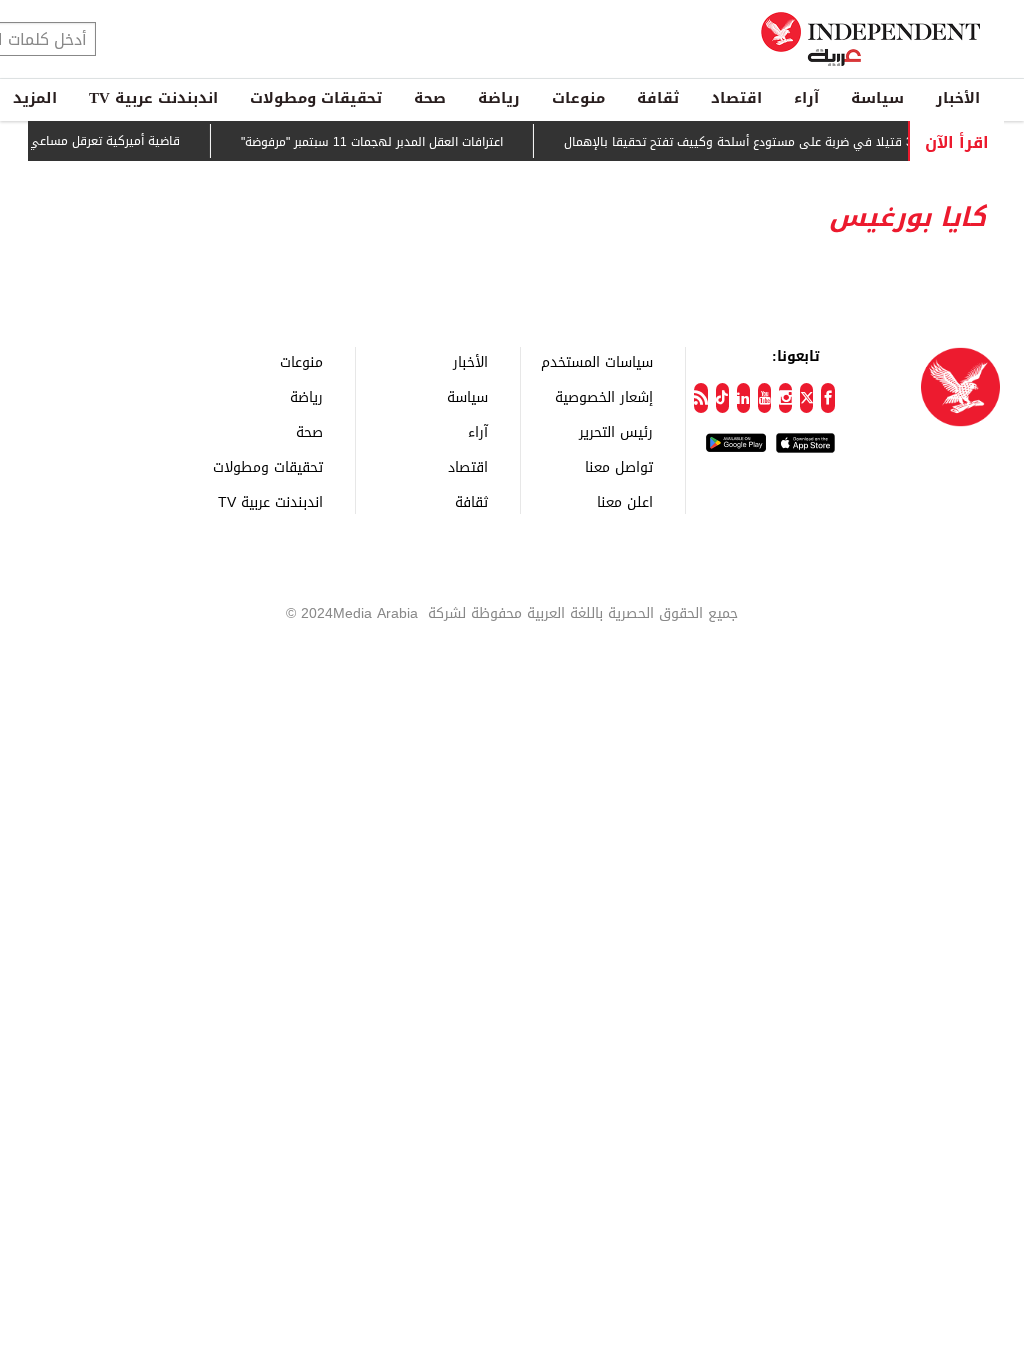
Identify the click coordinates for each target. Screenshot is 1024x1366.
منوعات (578, 98)
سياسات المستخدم (597, 361)
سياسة (877, 98)
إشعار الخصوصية (604, 396)
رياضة (499, 98)
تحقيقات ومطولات (316, 98)
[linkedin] (743, 398)
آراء (806, 98)
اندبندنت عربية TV (153, 98)
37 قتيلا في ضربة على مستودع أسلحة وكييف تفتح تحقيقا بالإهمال (754, 142)
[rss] (700, 398)
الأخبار (958, 98)
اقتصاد (736, 98)
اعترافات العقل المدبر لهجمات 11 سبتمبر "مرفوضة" (384, 142)
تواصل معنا (619, 466)
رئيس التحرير (616, 431)
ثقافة (658, 98)
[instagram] (785, 398)
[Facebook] (827, 398)
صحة (430, 98)
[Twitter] (806, 398)
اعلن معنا (625, 501)
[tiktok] (722, 398)
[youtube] (764, 398)
